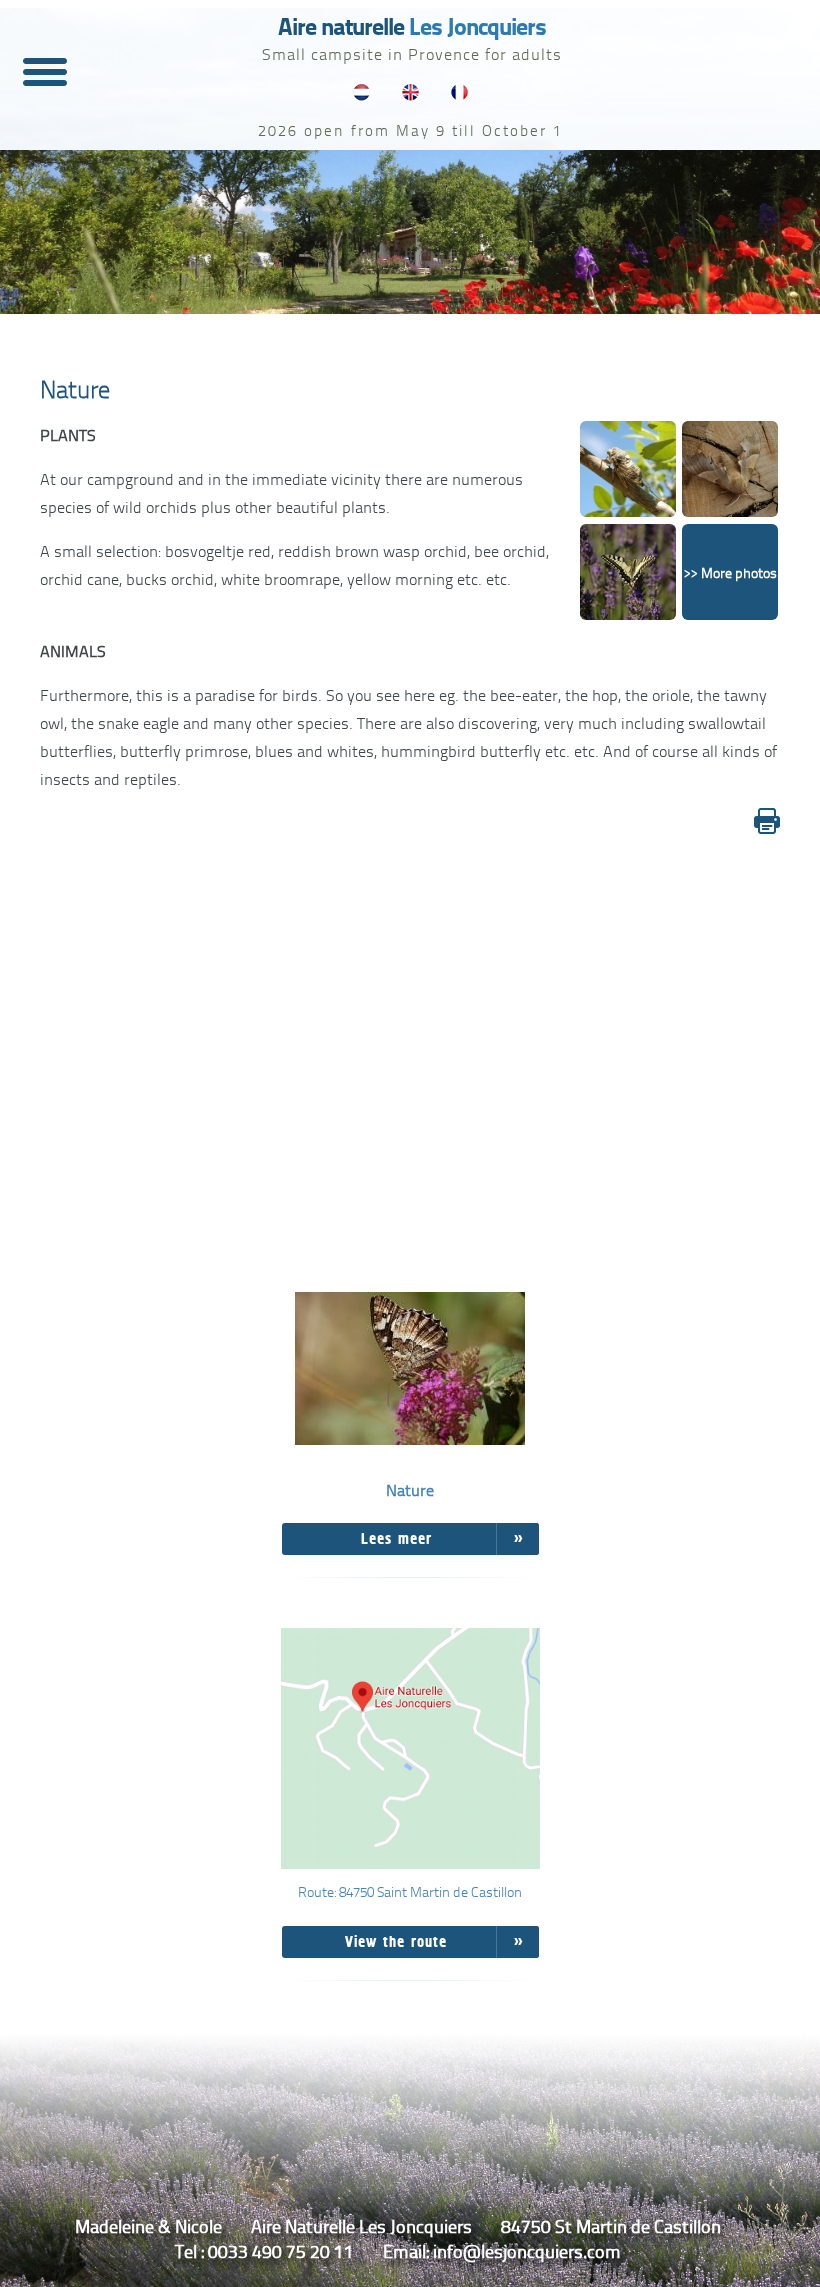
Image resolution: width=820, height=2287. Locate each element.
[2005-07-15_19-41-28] (730, 472)
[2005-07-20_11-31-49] (628, 575)
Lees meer (396, 1539)
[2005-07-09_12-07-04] (628, 472)
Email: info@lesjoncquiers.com (502, 2250)
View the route (396, 1942)
